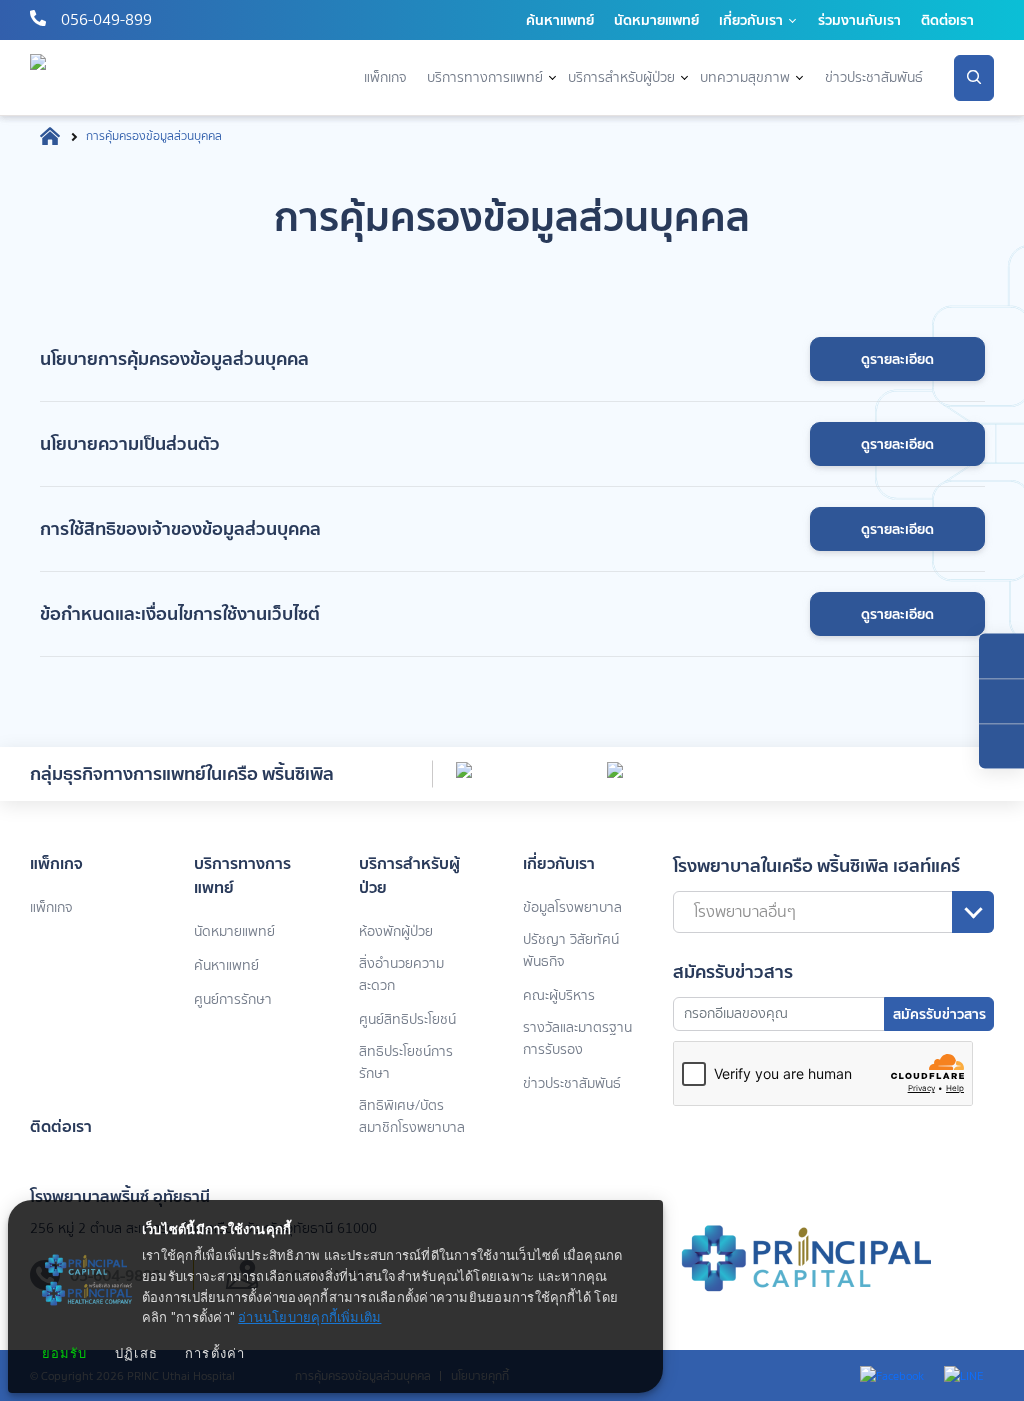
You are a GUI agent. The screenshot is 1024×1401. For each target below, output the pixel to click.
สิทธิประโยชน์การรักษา (406, 1062)
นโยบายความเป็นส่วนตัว (130, 443)
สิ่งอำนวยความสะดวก (401, 974)
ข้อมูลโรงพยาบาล (572, 907)
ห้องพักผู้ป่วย (396, 931)
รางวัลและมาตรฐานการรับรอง (577, 1038)
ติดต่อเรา (947, 20)
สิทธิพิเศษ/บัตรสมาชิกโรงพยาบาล (412, 1116)
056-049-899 (106, 19)
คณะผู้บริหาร (559, 995)
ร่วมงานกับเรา (859, 20)
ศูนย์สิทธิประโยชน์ (407, 1019)
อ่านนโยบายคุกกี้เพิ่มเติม (309, 1318)
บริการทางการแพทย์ (485, 77)
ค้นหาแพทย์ (560, 20)
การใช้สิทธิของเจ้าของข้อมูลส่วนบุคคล (180, 528)
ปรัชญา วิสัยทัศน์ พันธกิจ (571, 950)
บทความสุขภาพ (745, 77)
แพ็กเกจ (385, 77)
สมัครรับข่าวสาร (939, 1014)
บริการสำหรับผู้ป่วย (621, 77)
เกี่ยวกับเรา (751, 20)
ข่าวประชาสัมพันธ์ (874, 77)
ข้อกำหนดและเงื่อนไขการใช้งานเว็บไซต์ (180, 613)
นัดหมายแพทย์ (656, 20)
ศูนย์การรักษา (233, 999)
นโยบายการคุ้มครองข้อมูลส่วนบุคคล (174, 358)
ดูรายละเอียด (897, 359)
